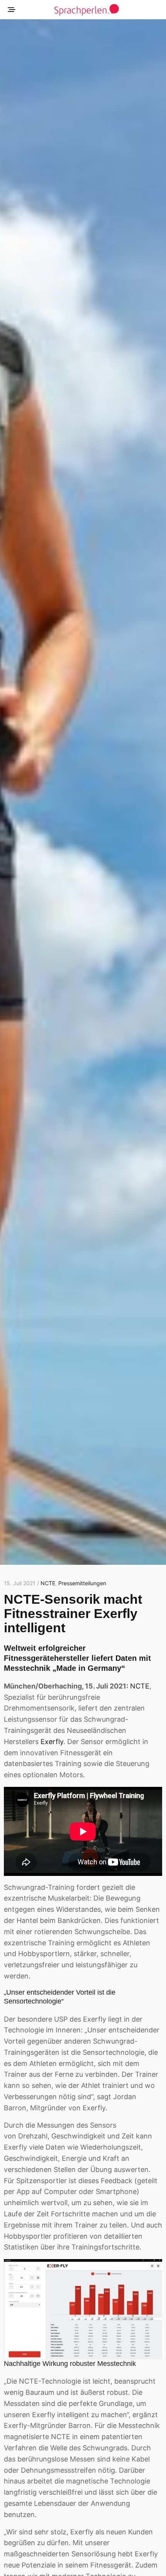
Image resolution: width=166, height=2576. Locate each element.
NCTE (48, 1583)
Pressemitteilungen (82, 1583)
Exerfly (52, 1742)
